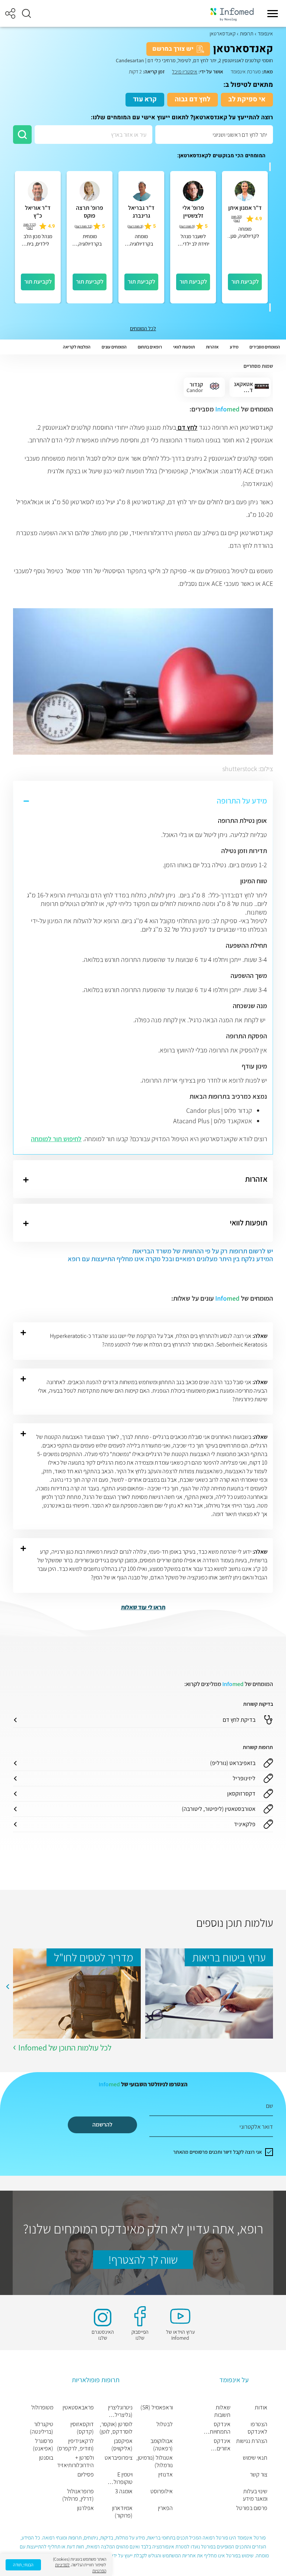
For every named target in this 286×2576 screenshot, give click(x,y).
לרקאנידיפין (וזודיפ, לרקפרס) (75, 2445)
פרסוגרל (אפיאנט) (43, 2445)
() (237, 218)
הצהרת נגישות (252, 2441)
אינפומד (265, 34)
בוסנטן (46, 2458)
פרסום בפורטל (252, 2508)
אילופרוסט (162, 2491)
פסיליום (86, 2475)
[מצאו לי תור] (22, 135)
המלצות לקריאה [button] (77, 347)
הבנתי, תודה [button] (23, 2565)
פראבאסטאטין (78, 2408)
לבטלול (165, 2424)
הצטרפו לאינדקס (258, 2428)
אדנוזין (166, 2475)
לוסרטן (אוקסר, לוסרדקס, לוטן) (116, 2428)
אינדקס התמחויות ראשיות (220, 2428)
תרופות (247, 34)
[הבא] (270, 307)
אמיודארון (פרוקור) (122, 2512)
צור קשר (259, 2475)
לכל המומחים (143, 328)
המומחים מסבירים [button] (265, 347)
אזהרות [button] (212, 347)
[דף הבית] (232, 14)
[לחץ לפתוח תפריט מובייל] (273, 13)
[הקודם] (270, 167)
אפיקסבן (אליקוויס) (122, 2445)
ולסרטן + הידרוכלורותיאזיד (75, 2462)
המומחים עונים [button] (114, 347)
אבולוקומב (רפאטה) (162, 2445)
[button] (26, 13)
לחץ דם (187, 427)
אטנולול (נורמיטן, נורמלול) (155, 2462)
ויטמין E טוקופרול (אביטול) (123, 2478)
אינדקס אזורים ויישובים (222, 2445)
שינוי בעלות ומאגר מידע (255, 2495)
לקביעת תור (245, 282)
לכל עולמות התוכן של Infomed (65, 2048)
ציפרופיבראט (118, 2458)
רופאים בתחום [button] (150, 347)
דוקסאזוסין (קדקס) (82, 2428)
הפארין (165, 2508)
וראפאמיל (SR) (157, 2408)
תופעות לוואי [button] (184, 347)
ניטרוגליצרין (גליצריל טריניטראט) (120, 2411)
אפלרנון (85, 2508)
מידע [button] (234, 347)
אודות (261, 2408)
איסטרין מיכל (185, 72)
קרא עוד (145, 99)
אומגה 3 (124, 2491)
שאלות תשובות (222, 2411)
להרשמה (102, 2124)
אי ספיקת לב (247, 99)
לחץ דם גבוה (193, 99)
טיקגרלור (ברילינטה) (42, 2428)
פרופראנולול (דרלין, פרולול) (78, 2495)
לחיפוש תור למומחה (56, 1139)
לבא (7, 1987)
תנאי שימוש (255, 2458)
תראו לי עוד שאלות (143, 1607)
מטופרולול (42, 2408)
